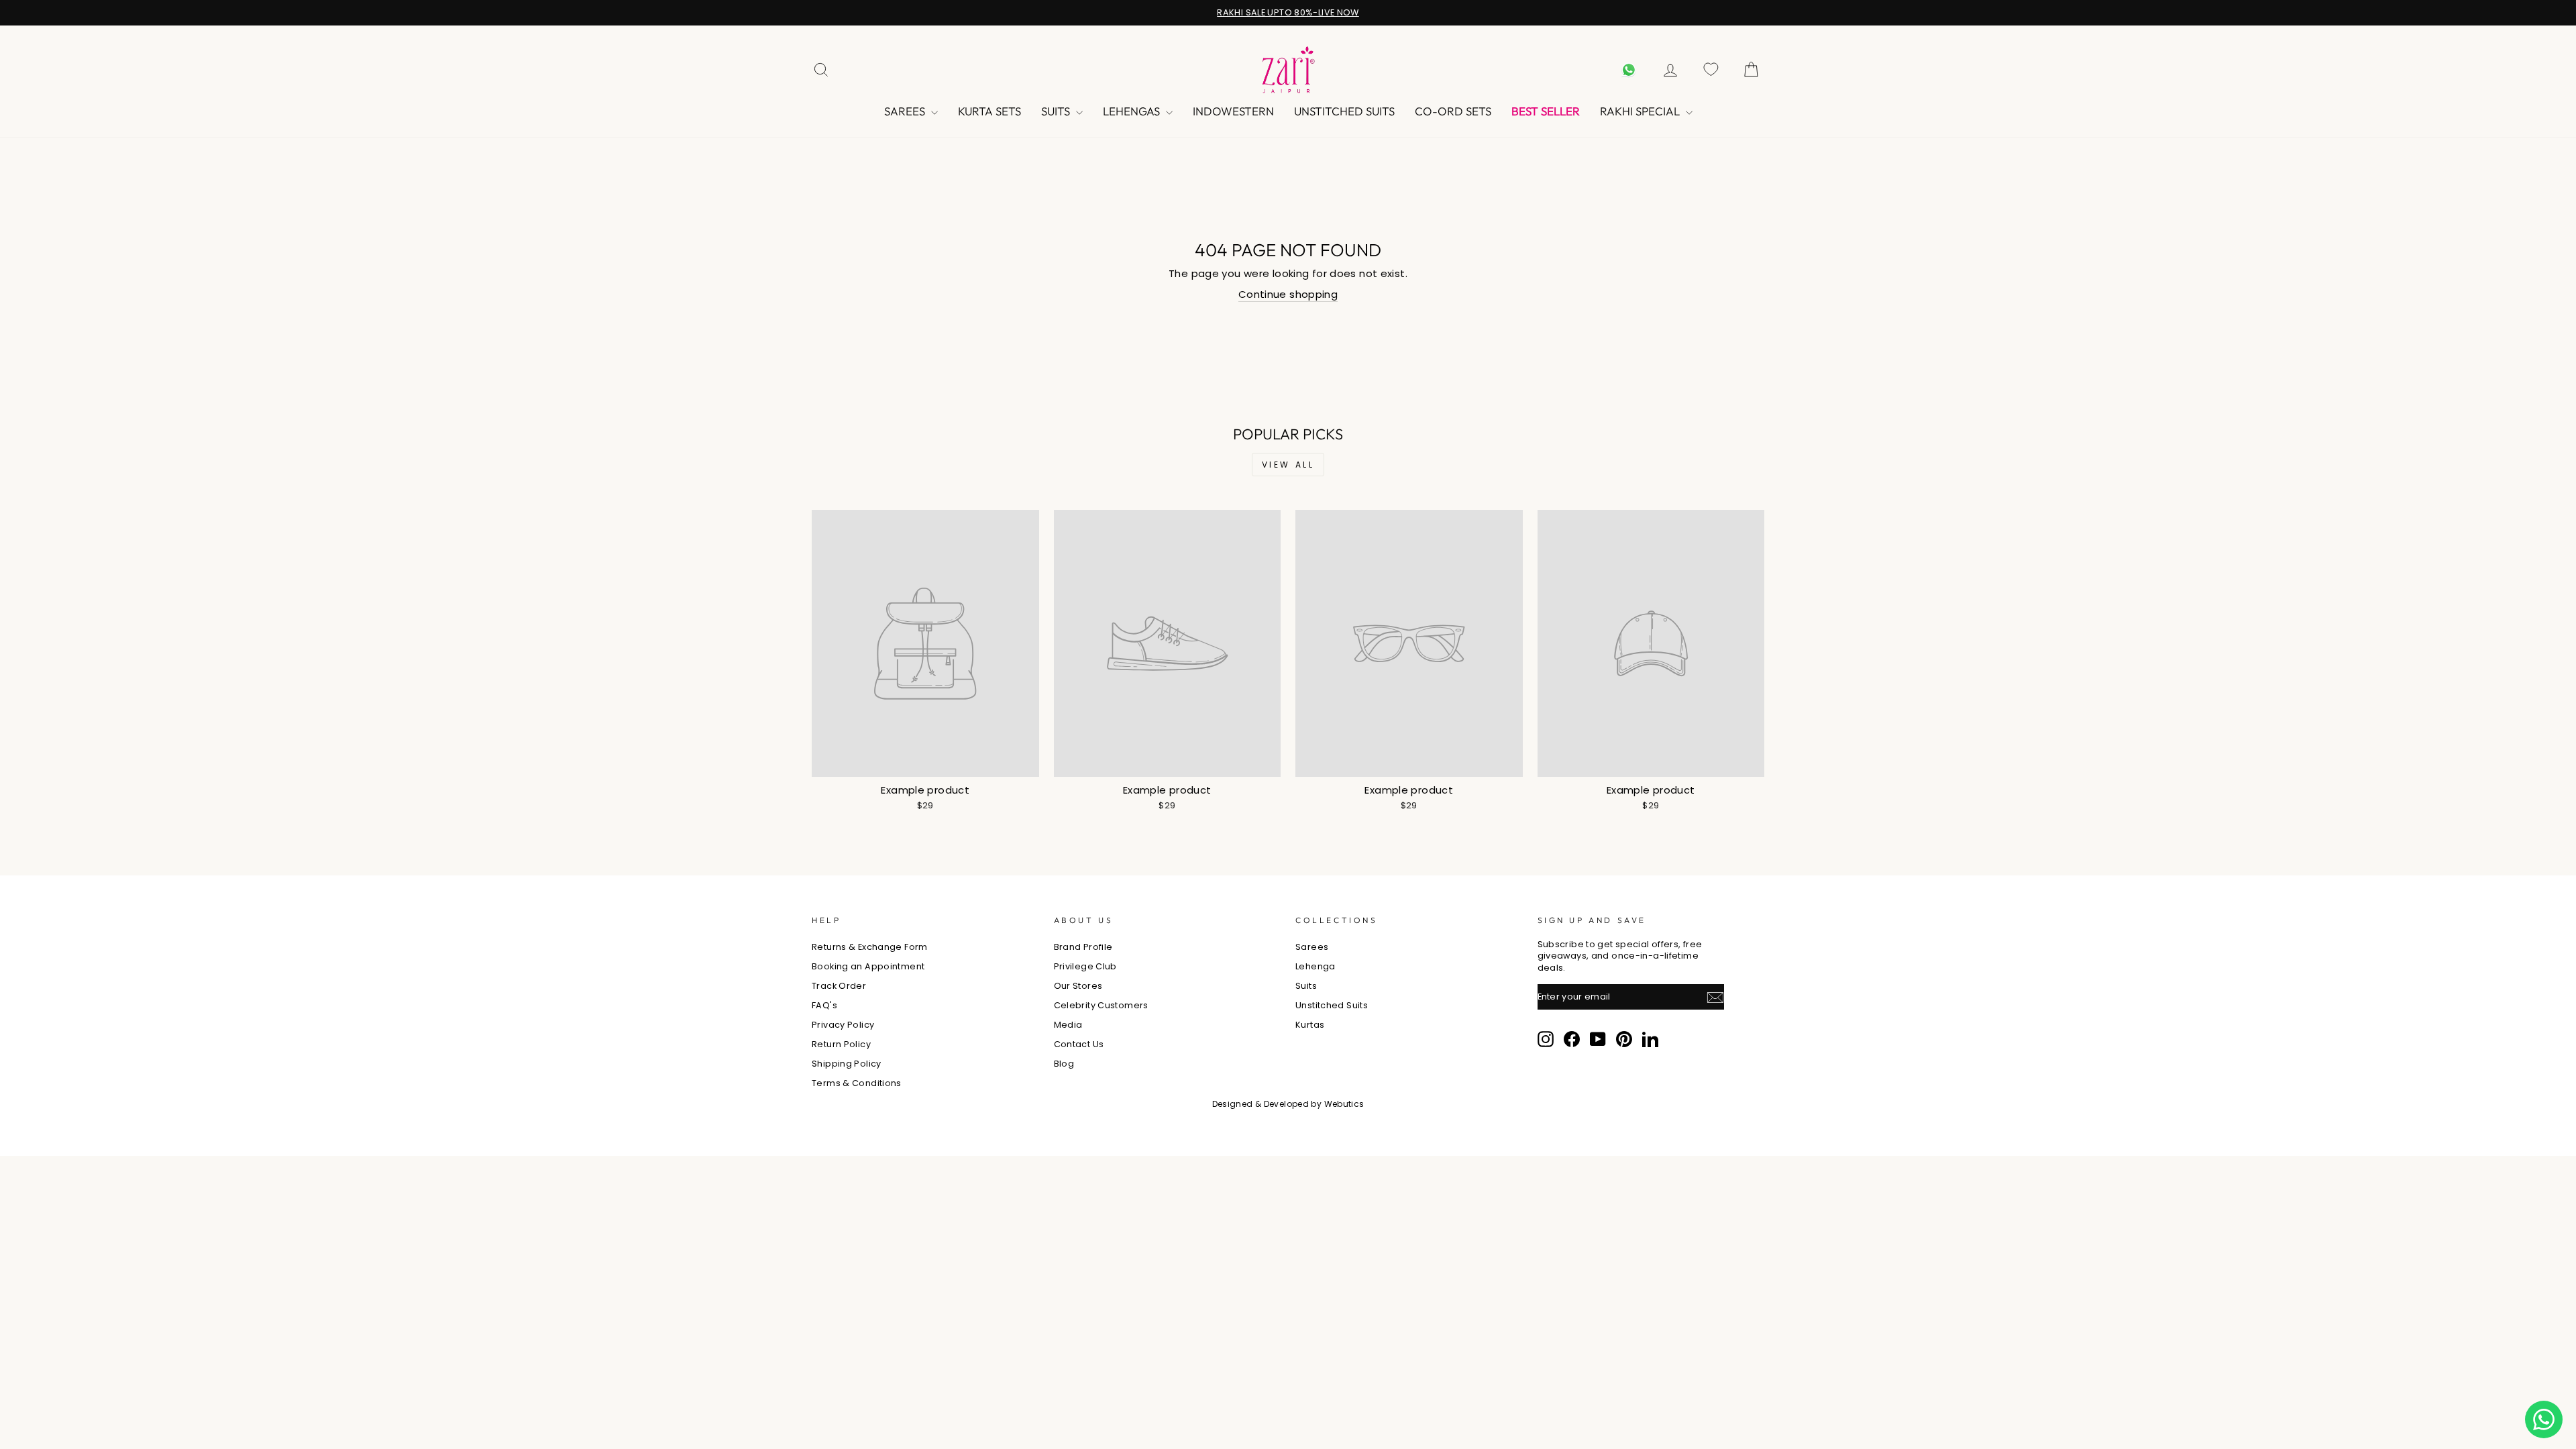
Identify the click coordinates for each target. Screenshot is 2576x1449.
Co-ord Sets (1453, 111)
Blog (1064, 1064)
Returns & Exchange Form (870, 947)
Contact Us (1079, 1044)
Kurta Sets (989, 111)
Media (1068, 1025)
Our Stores (1078, 986)
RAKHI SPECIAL (1641, 111)
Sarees (906, 111)
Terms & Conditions (857, 1083)
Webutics (1344, 1104)
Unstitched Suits (1344, 111)
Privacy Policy (843, 1025)
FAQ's (824, 1005)
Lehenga (1316, 966)
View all (1288, 465)
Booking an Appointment (868, 966)
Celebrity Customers (1101, 1005)
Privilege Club (1085, 966)
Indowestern (1233, 111)
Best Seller (1546, 111)
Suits (1057, 111)
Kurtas (1310, 1025)
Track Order (839, 986)
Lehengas (1133, 111)
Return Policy (841, 1044)
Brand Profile (1083, 947)
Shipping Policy (847, 1064)
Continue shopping (1288, 294)
